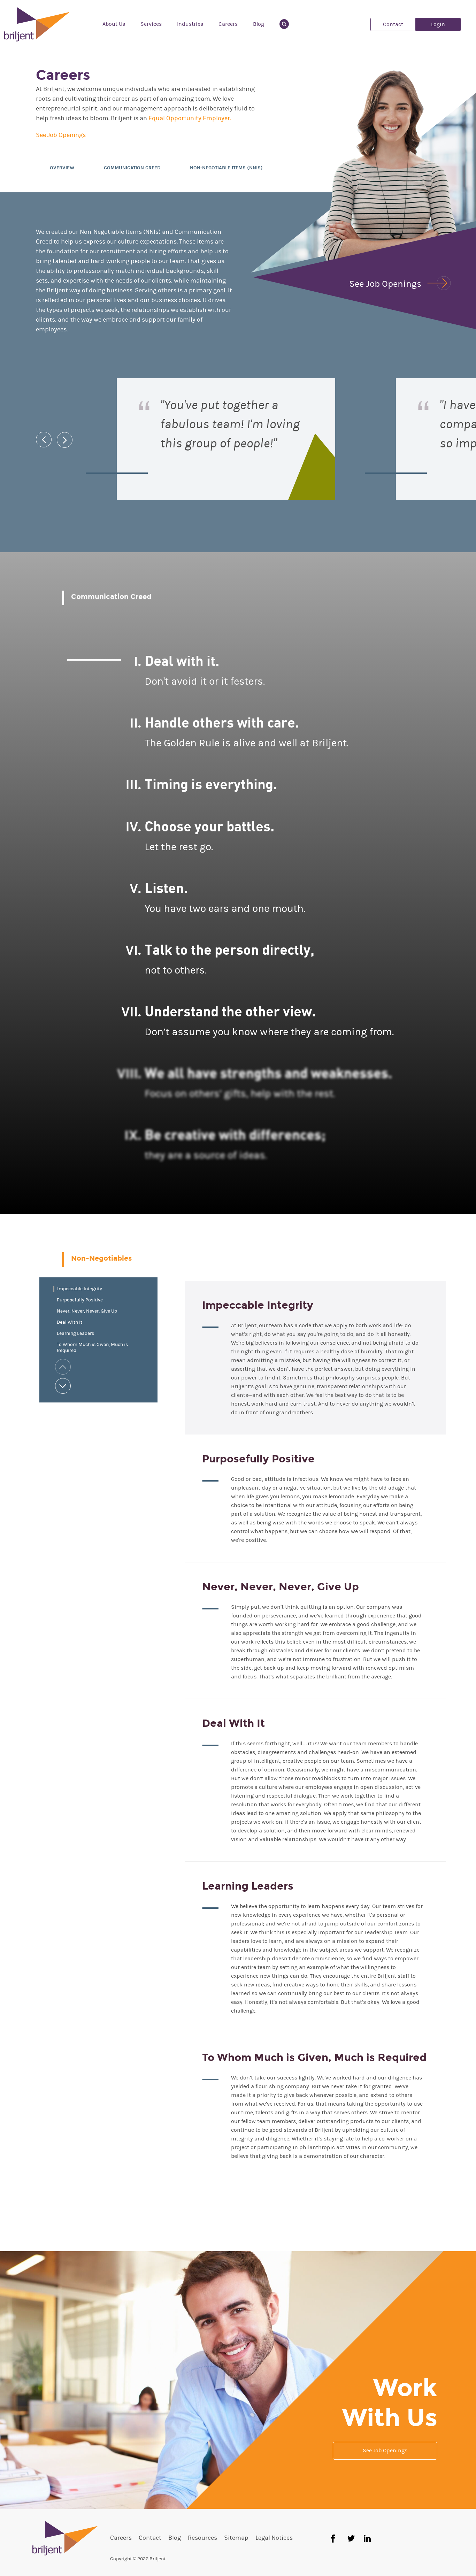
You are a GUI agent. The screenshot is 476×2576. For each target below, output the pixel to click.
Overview (62, 168)
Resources (202, 2538)
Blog (259, 24)
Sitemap (236, 2538)
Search (288, 24)
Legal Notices (274, 2538)
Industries (190, 24)
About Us (114, 24)
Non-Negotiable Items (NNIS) (226, 168)
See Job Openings (61, 135)
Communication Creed (132, 168)
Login (438, 24)
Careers (228, 24)
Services (151, 24)
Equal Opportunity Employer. (190, 118)
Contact (393, 24)
